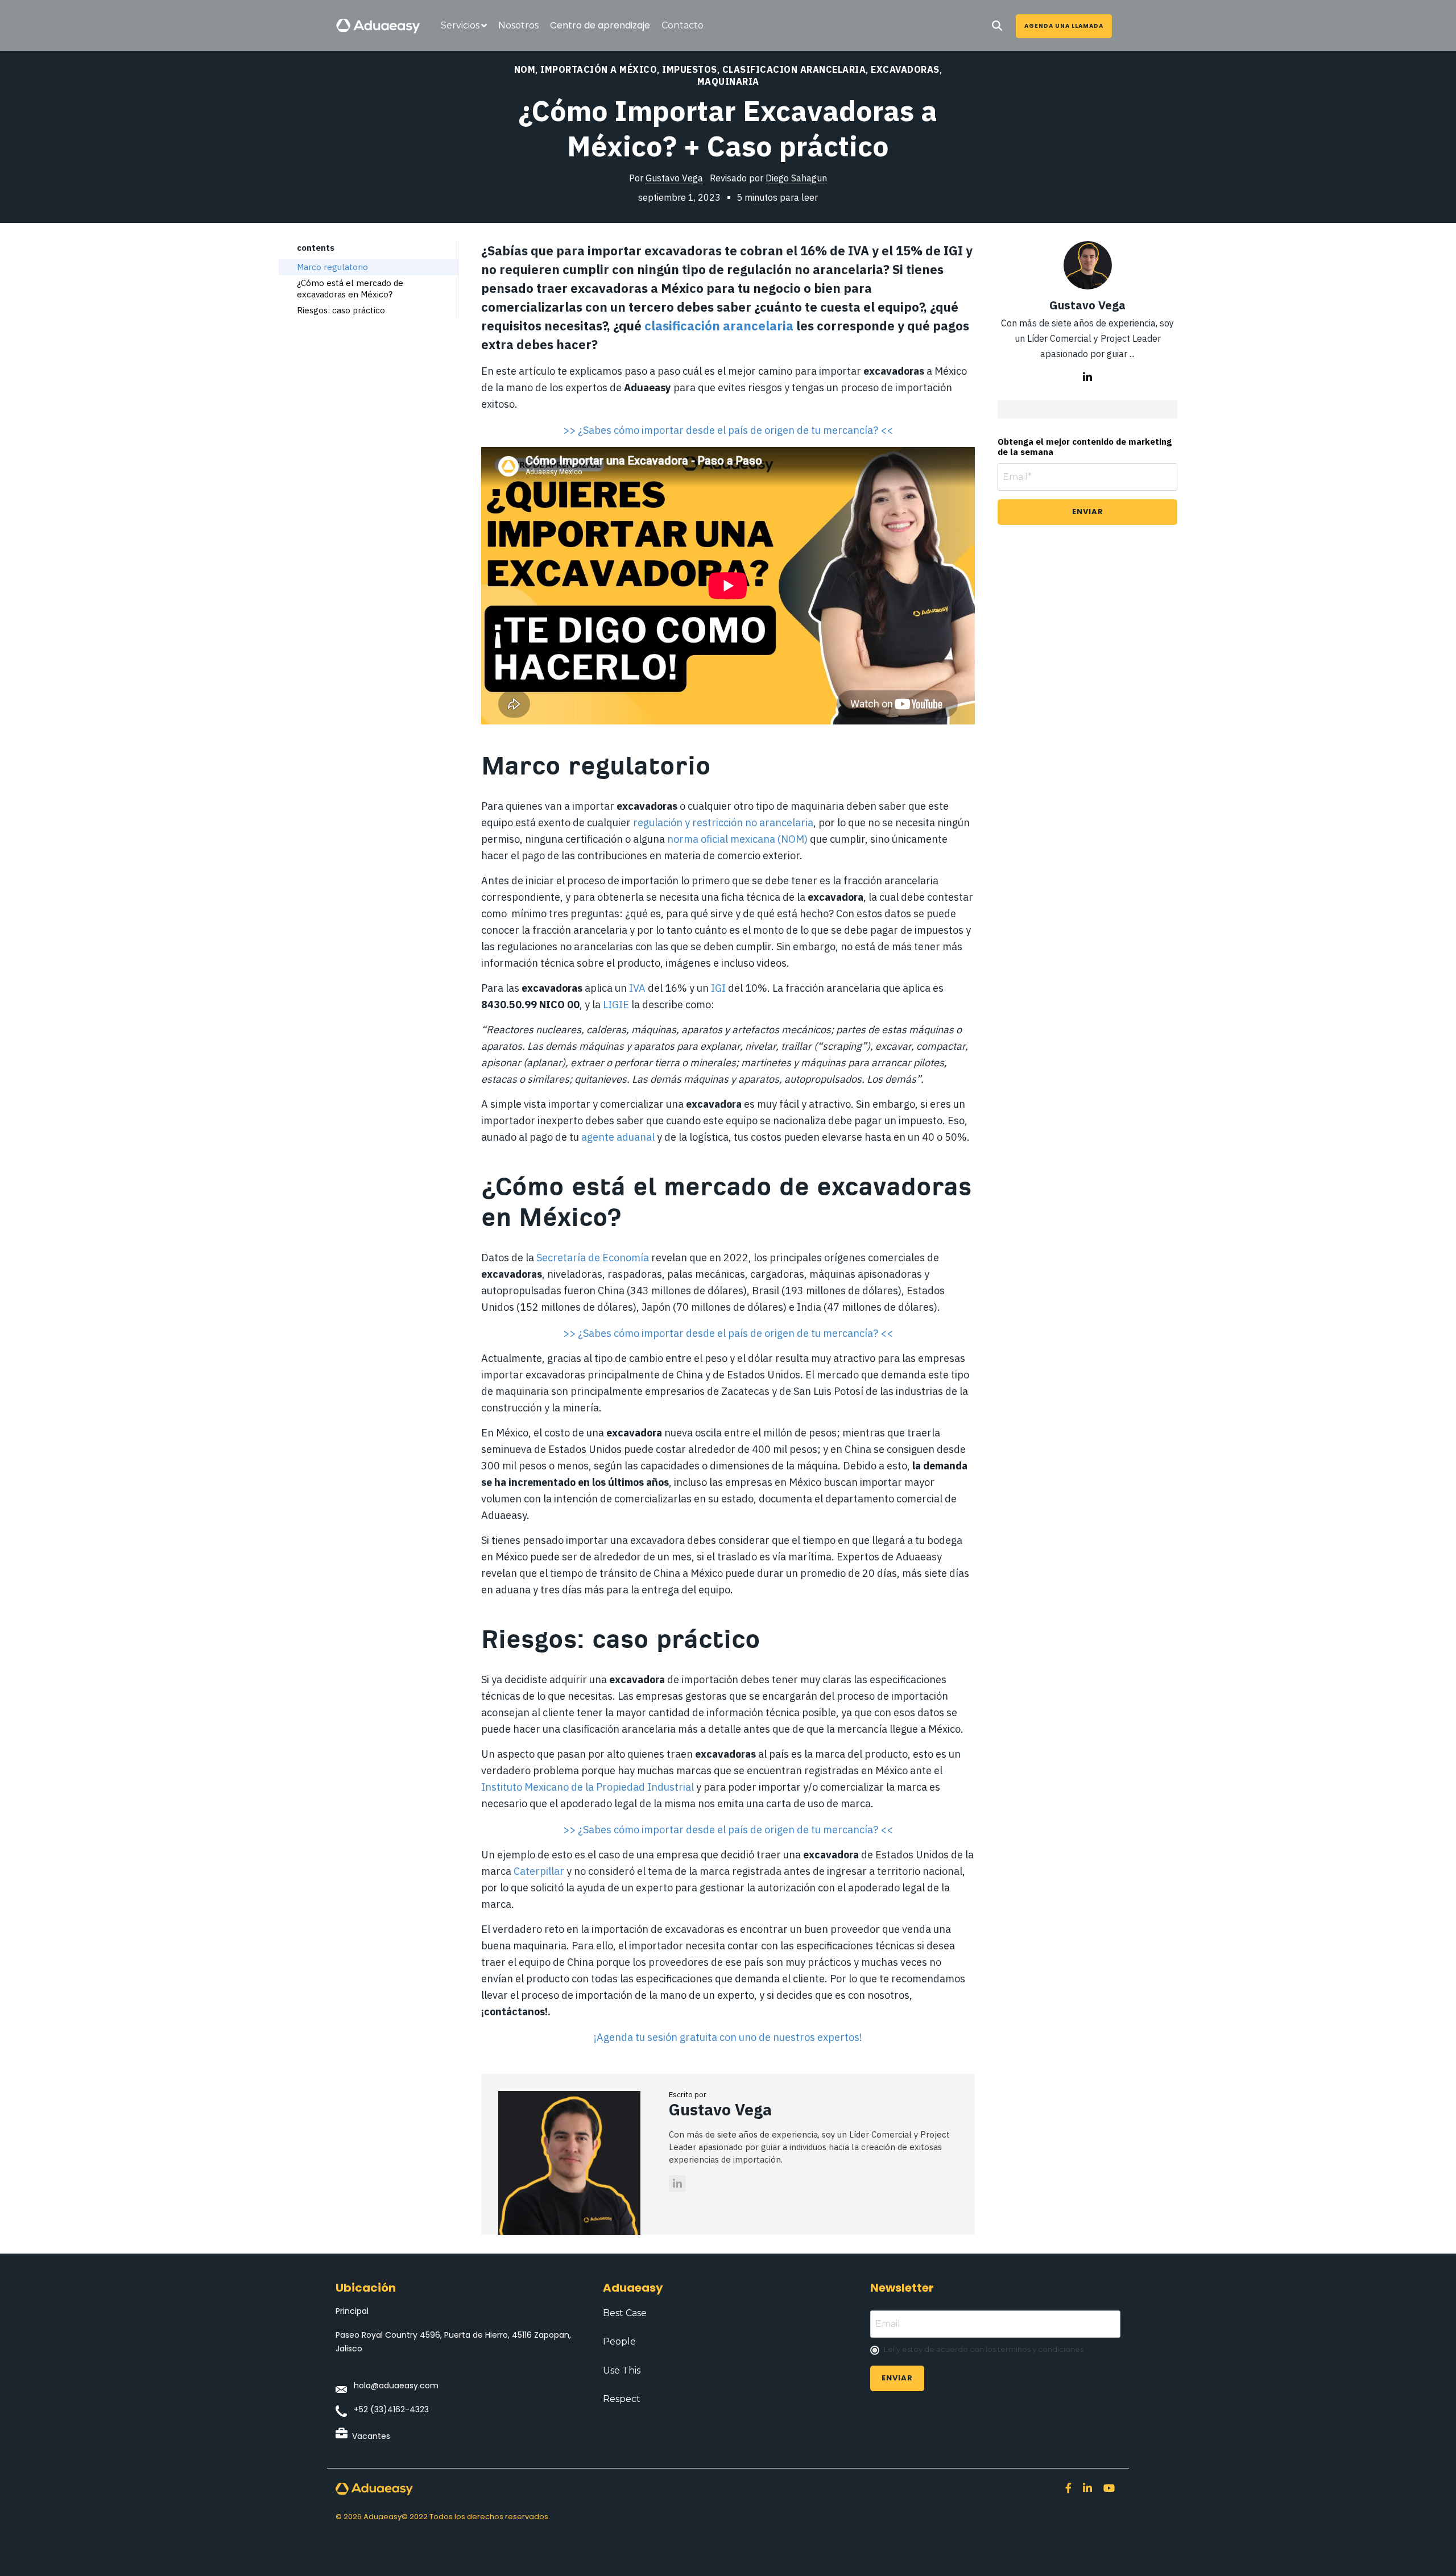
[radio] (995, 2350)
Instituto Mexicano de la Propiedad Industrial (588, 1787)
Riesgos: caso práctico (341, 310)
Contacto (682, 25)
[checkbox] (995, 2350)
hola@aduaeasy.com (396, 2386)
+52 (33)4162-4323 (391, 2409)
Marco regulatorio (332, 267)
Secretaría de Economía (593, 1258)
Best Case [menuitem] (625, 2313)
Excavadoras (905, 69)
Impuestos (690, 69)
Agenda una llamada (1064, 26)
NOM (525, 69)
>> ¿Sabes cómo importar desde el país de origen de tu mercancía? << (728, 430)
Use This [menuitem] (622, 2370)
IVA (637, 988)
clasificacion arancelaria (794, 69)
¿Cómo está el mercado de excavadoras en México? (350, 289)
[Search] (997, 26)
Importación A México (599, 69)
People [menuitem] (619, 2341)
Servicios (460, 25)
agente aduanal (617, 1137)
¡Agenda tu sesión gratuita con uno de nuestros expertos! (728, 2037)
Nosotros (518, 25)
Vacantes (371, 2436)
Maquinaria (728, 81)
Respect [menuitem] (622, 2399)
